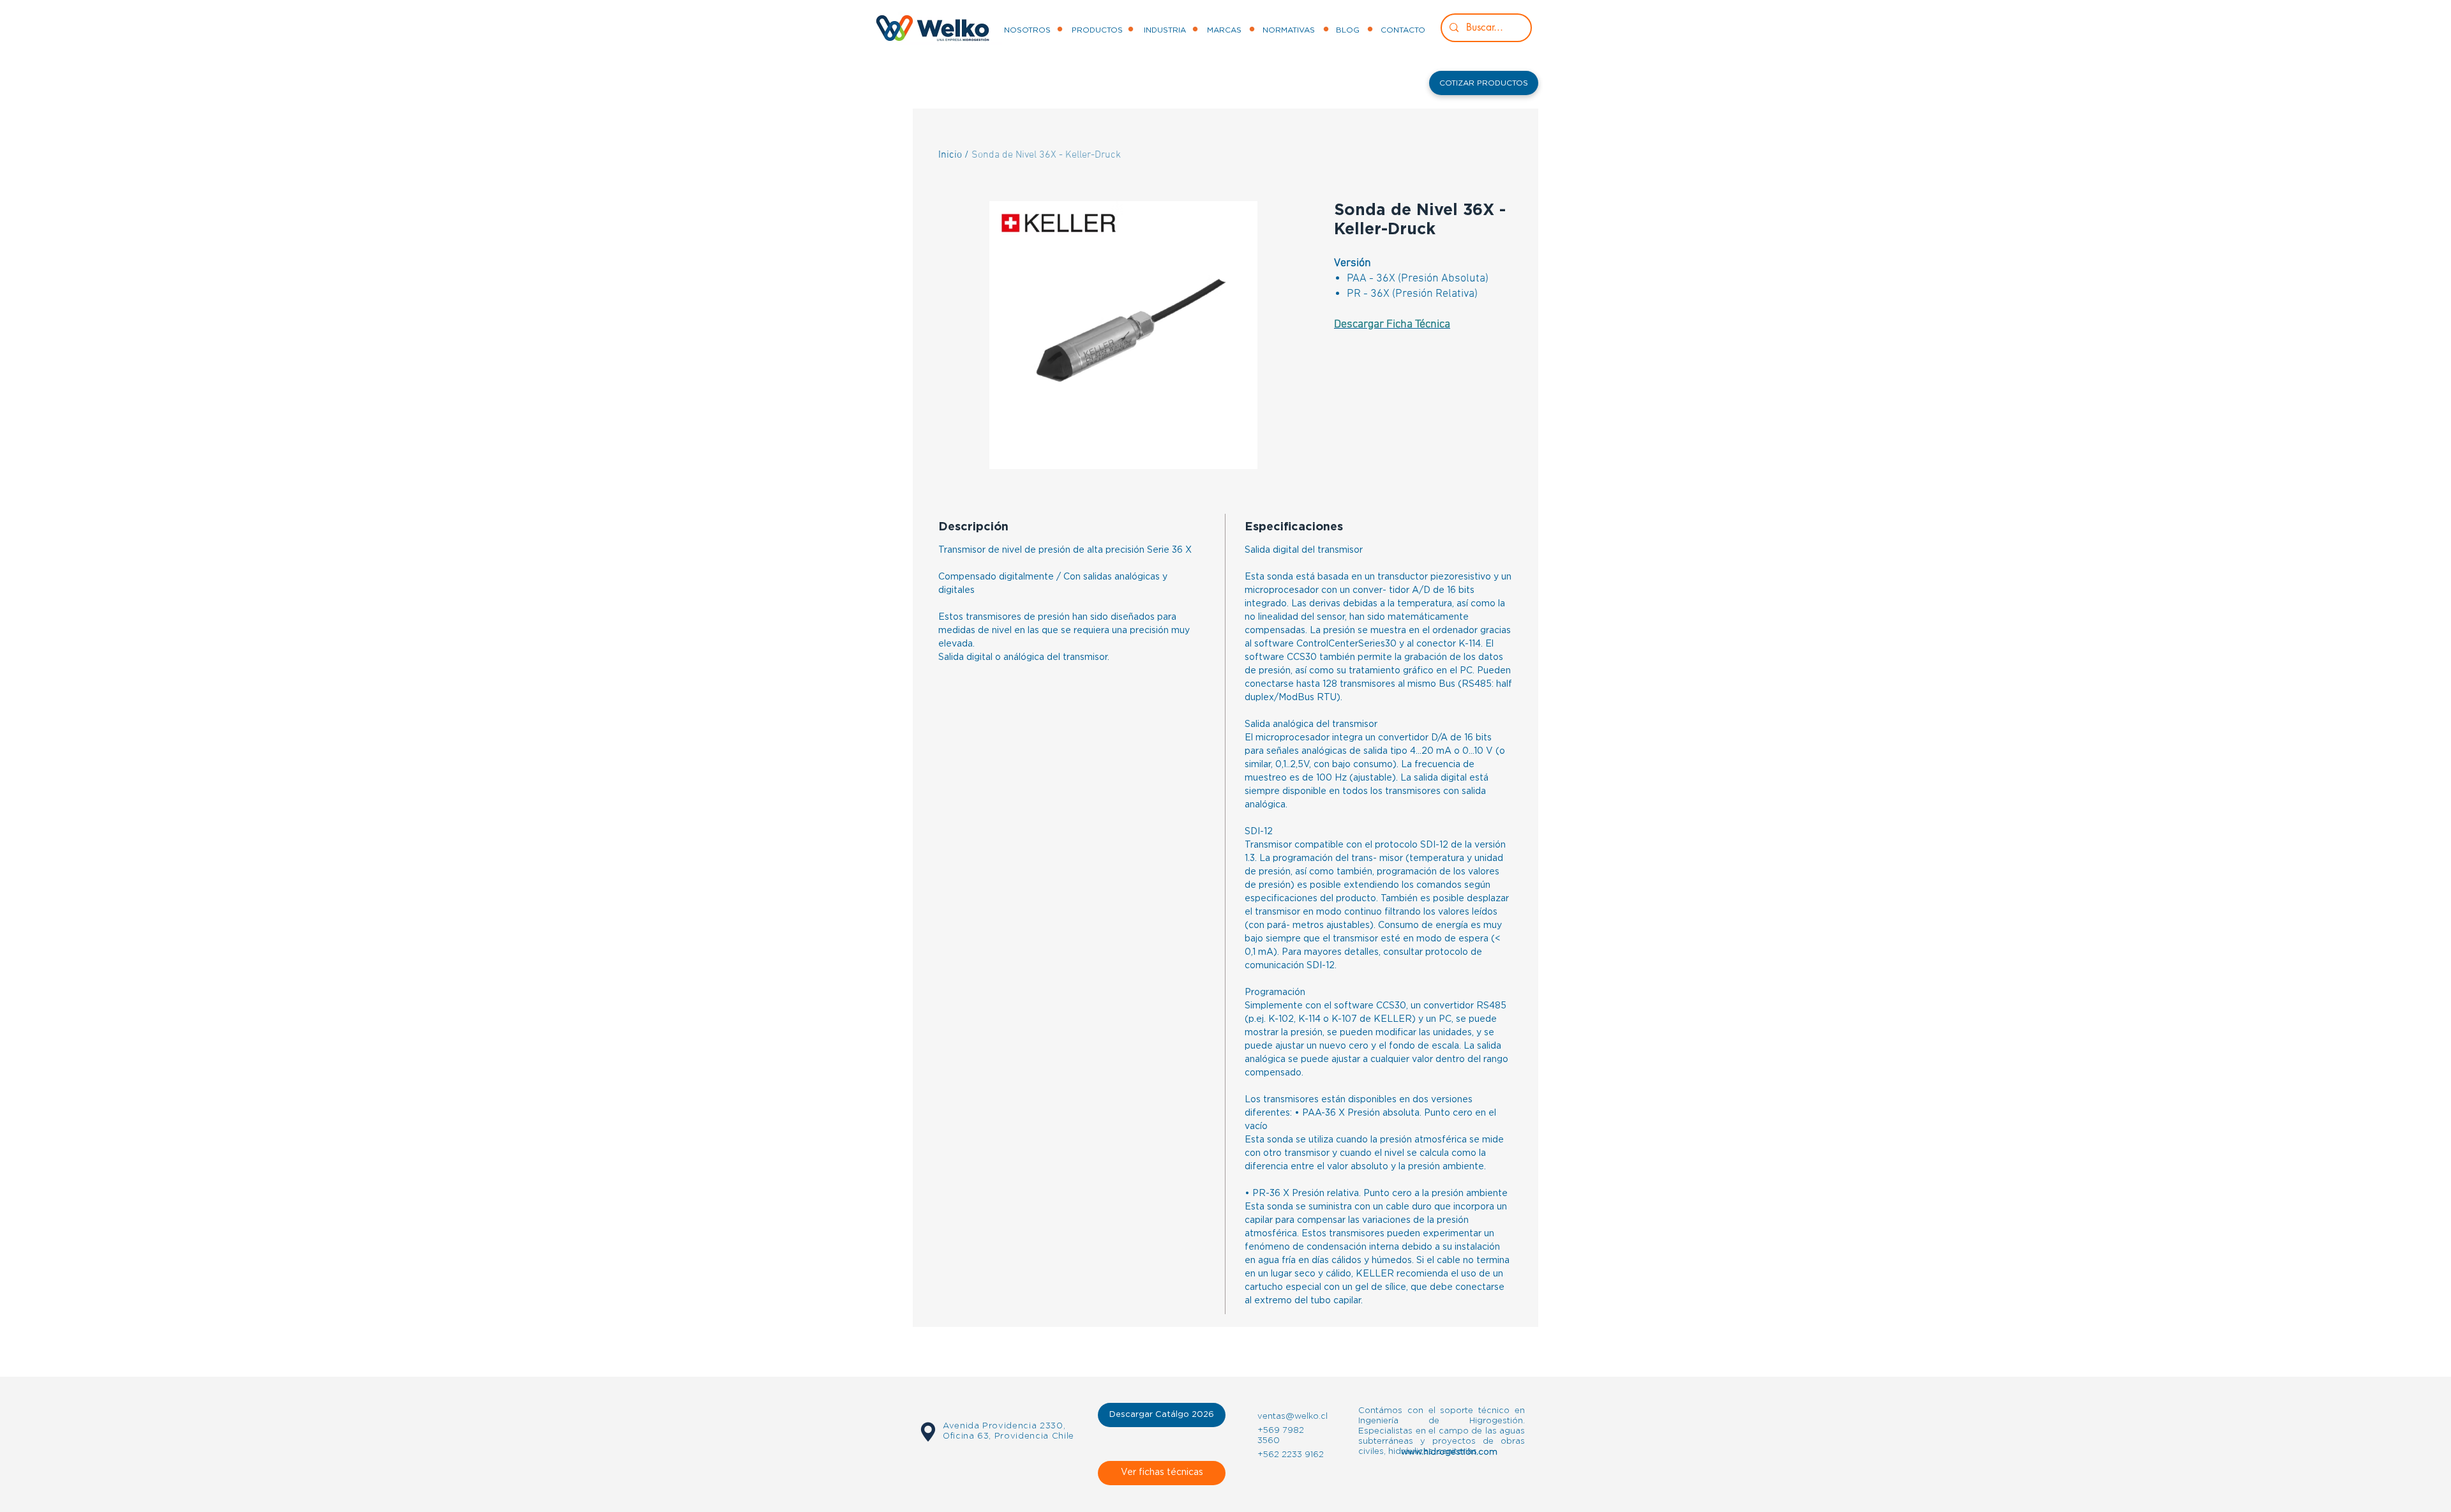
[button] (1484, 83)
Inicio (950, 155)
